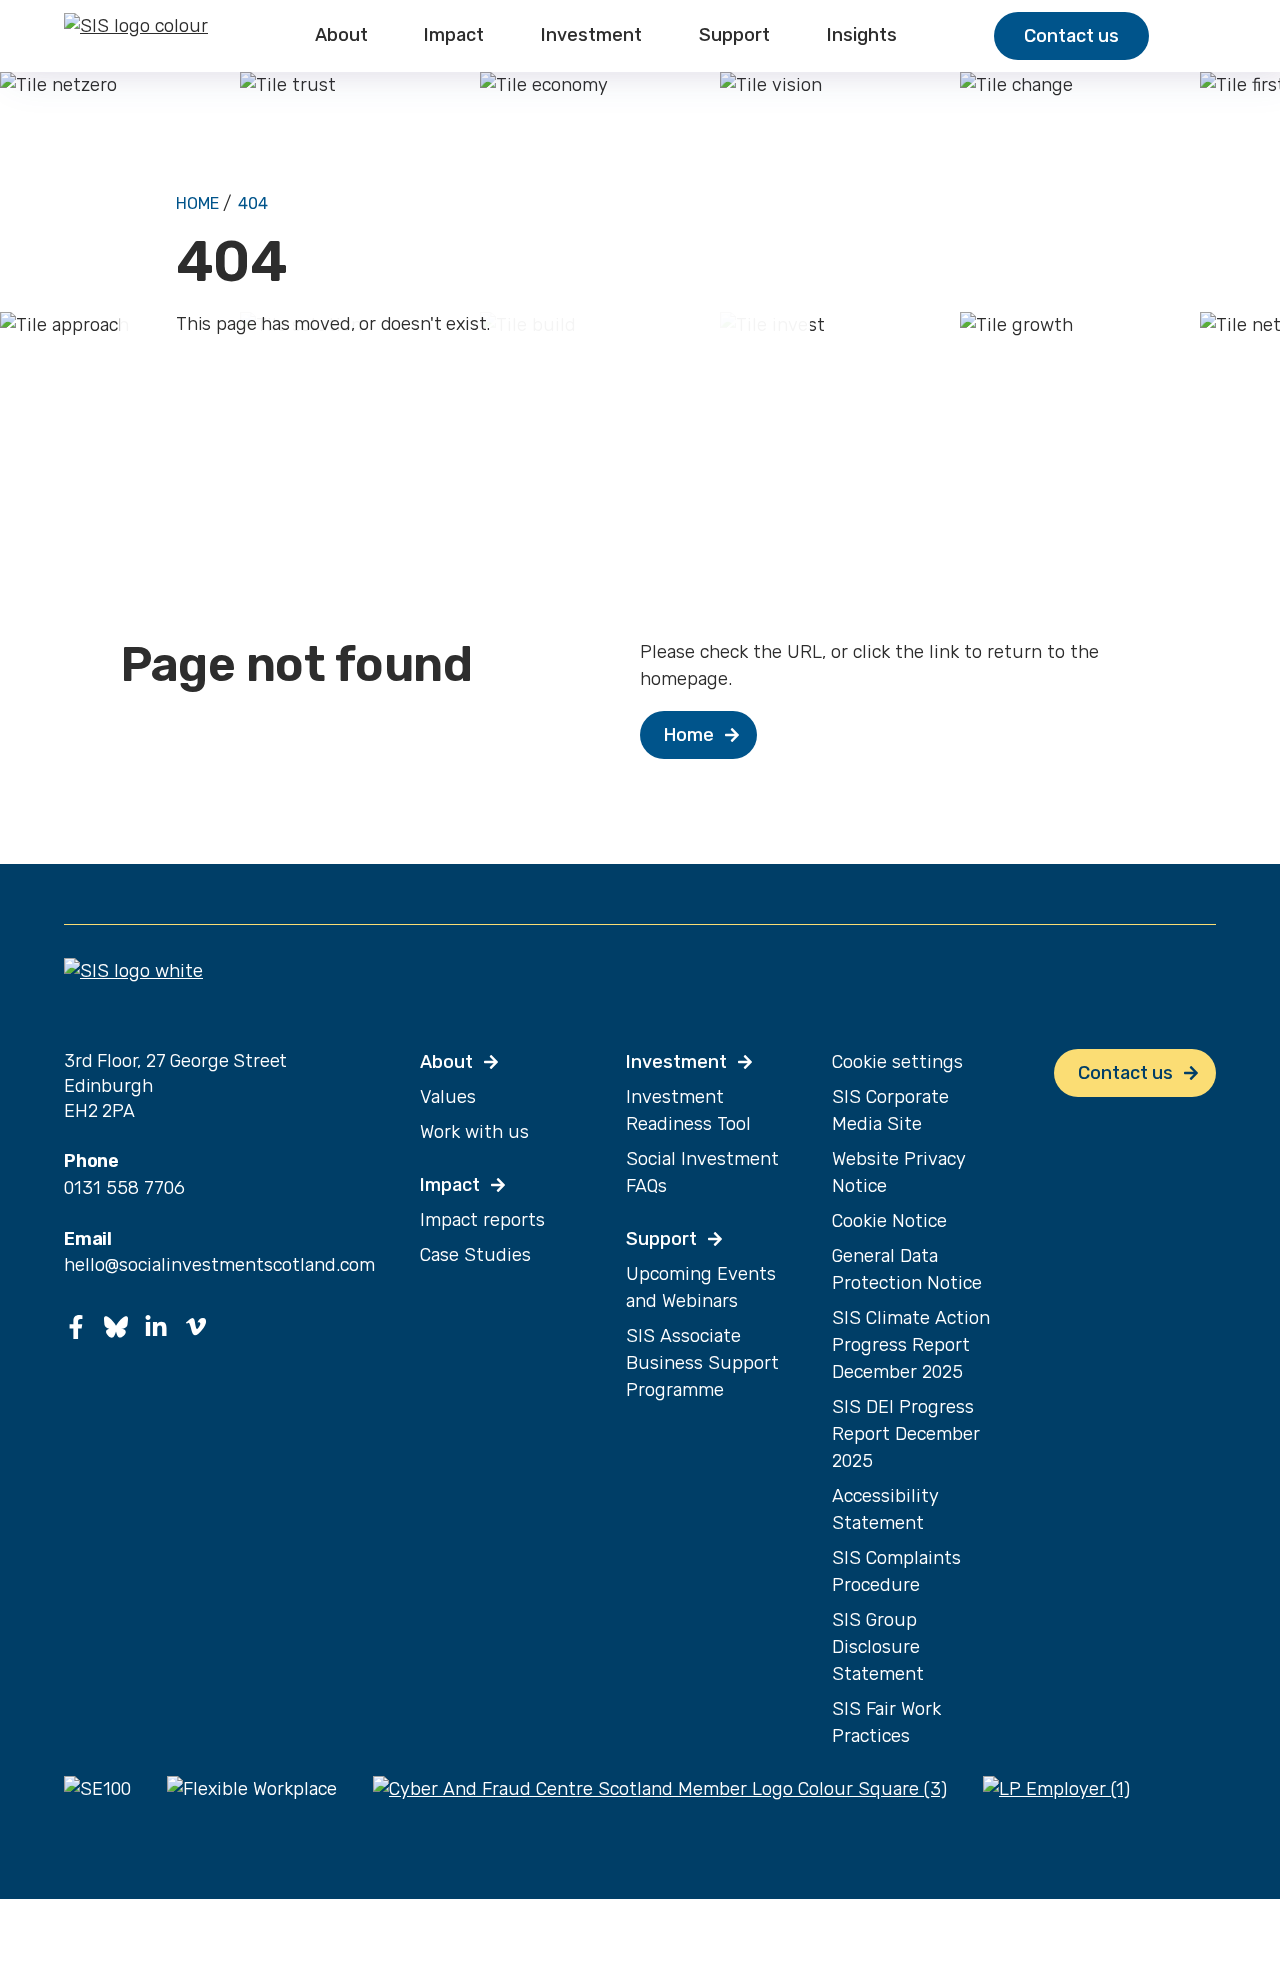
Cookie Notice (889, 1221)
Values (448, 1097)
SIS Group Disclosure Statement (878, 1647)
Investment (591, 36)
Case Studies (475, 1255)
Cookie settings (897, 1062)
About (341, 36)
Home (197, 203)
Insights (862, 36)
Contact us (1071, 36)
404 (253, 203)
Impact (454, 36)
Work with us (474, 1132)
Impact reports (482, 1220)
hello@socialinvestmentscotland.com (219, 1265)
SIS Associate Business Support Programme (702, 1363)
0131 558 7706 (124, 1188)
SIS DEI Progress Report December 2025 (906, 1434)
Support (734, 36)
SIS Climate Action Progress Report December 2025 (911, 1345)
